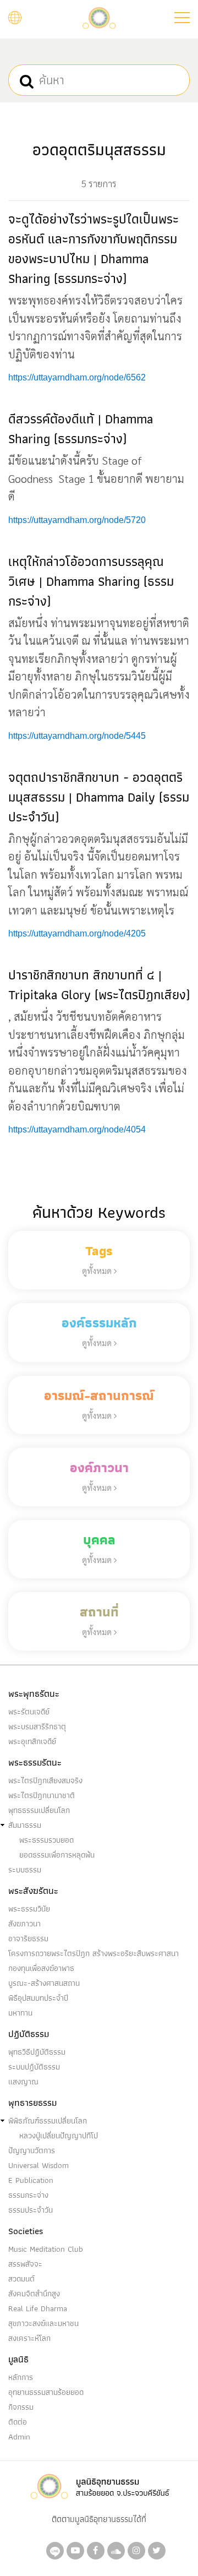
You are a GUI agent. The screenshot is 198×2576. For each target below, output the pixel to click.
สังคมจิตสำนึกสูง (34, 2294)
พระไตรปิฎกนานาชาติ (42, 1795)
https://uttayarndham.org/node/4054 (77, 1129)
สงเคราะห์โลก (29, 2338)
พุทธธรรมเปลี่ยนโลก (39, 1810)
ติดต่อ (18, 2422)
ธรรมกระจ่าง (28, 2195)
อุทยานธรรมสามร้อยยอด (46, 2392)
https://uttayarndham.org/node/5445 (77, 736)
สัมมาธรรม (25, 1825)
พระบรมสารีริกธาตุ (37, 1727)
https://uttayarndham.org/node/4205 (77, 933)
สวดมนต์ (21, 2279)
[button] (182, 18)
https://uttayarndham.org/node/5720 (77, 520)
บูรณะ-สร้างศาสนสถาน (44, 1983)
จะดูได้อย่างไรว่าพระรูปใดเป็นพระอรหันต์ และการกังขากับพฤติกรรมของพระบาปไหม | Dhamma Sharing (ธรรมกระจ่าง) (94, 249)
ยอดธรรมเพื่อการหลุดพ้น (57, 1855)
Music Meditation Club (46, 2249)
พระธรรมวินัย (29, 1909)
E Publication (31, 2180)
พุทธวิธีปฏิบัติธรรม (37, 2052)
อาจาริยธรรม (28, 1938)
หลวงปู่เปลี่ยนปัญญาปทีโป (59, 2136)
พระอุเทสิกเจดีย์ (32, 1741)
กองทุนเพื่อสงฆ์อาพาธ (41, 1968)
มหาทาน (20, 2013)
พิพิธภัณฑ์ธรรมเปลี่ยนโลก (48, 2121)
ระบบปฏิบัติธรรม (34, 2067)
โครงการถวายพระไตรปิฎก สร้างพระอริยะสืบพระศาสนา (94, 1953)
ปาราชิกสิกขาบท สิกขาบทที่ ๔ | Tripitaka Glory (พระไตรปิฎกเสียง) (99, 985)
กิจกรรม (21, 2407)
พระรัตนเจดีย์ (29, 1712)
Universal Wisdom (38, 2165)
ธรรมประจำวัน (31, 2210)
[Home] (99, 17)
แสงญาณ (23, 2082)
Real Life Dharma (38, 2308)
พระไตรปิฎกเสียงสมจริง (45, 1780)
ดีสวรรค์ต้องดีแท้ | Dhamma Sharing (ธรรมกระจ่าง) (81, 429)
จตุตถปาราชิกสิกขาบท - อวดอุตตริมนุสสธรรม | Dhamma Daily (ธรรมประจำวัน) (99, 797)
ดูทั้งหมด (98, 1270)
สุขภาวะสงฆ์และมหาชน (43, 2323)
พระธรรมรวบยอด (46, 1840)
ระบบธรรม (25, 1870)
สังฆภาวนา (24, 1924)
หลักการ (21, 2377)
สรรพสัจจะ (25, 2264)
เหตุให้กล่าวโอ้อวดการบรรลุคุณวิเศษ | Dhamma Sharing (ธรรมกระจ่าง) (91, 581)
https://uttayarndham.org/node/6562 (77, 377)
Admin (19, 2437)
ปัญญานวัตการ (32, 2150)
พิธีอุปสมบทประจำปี (38, 1998)
